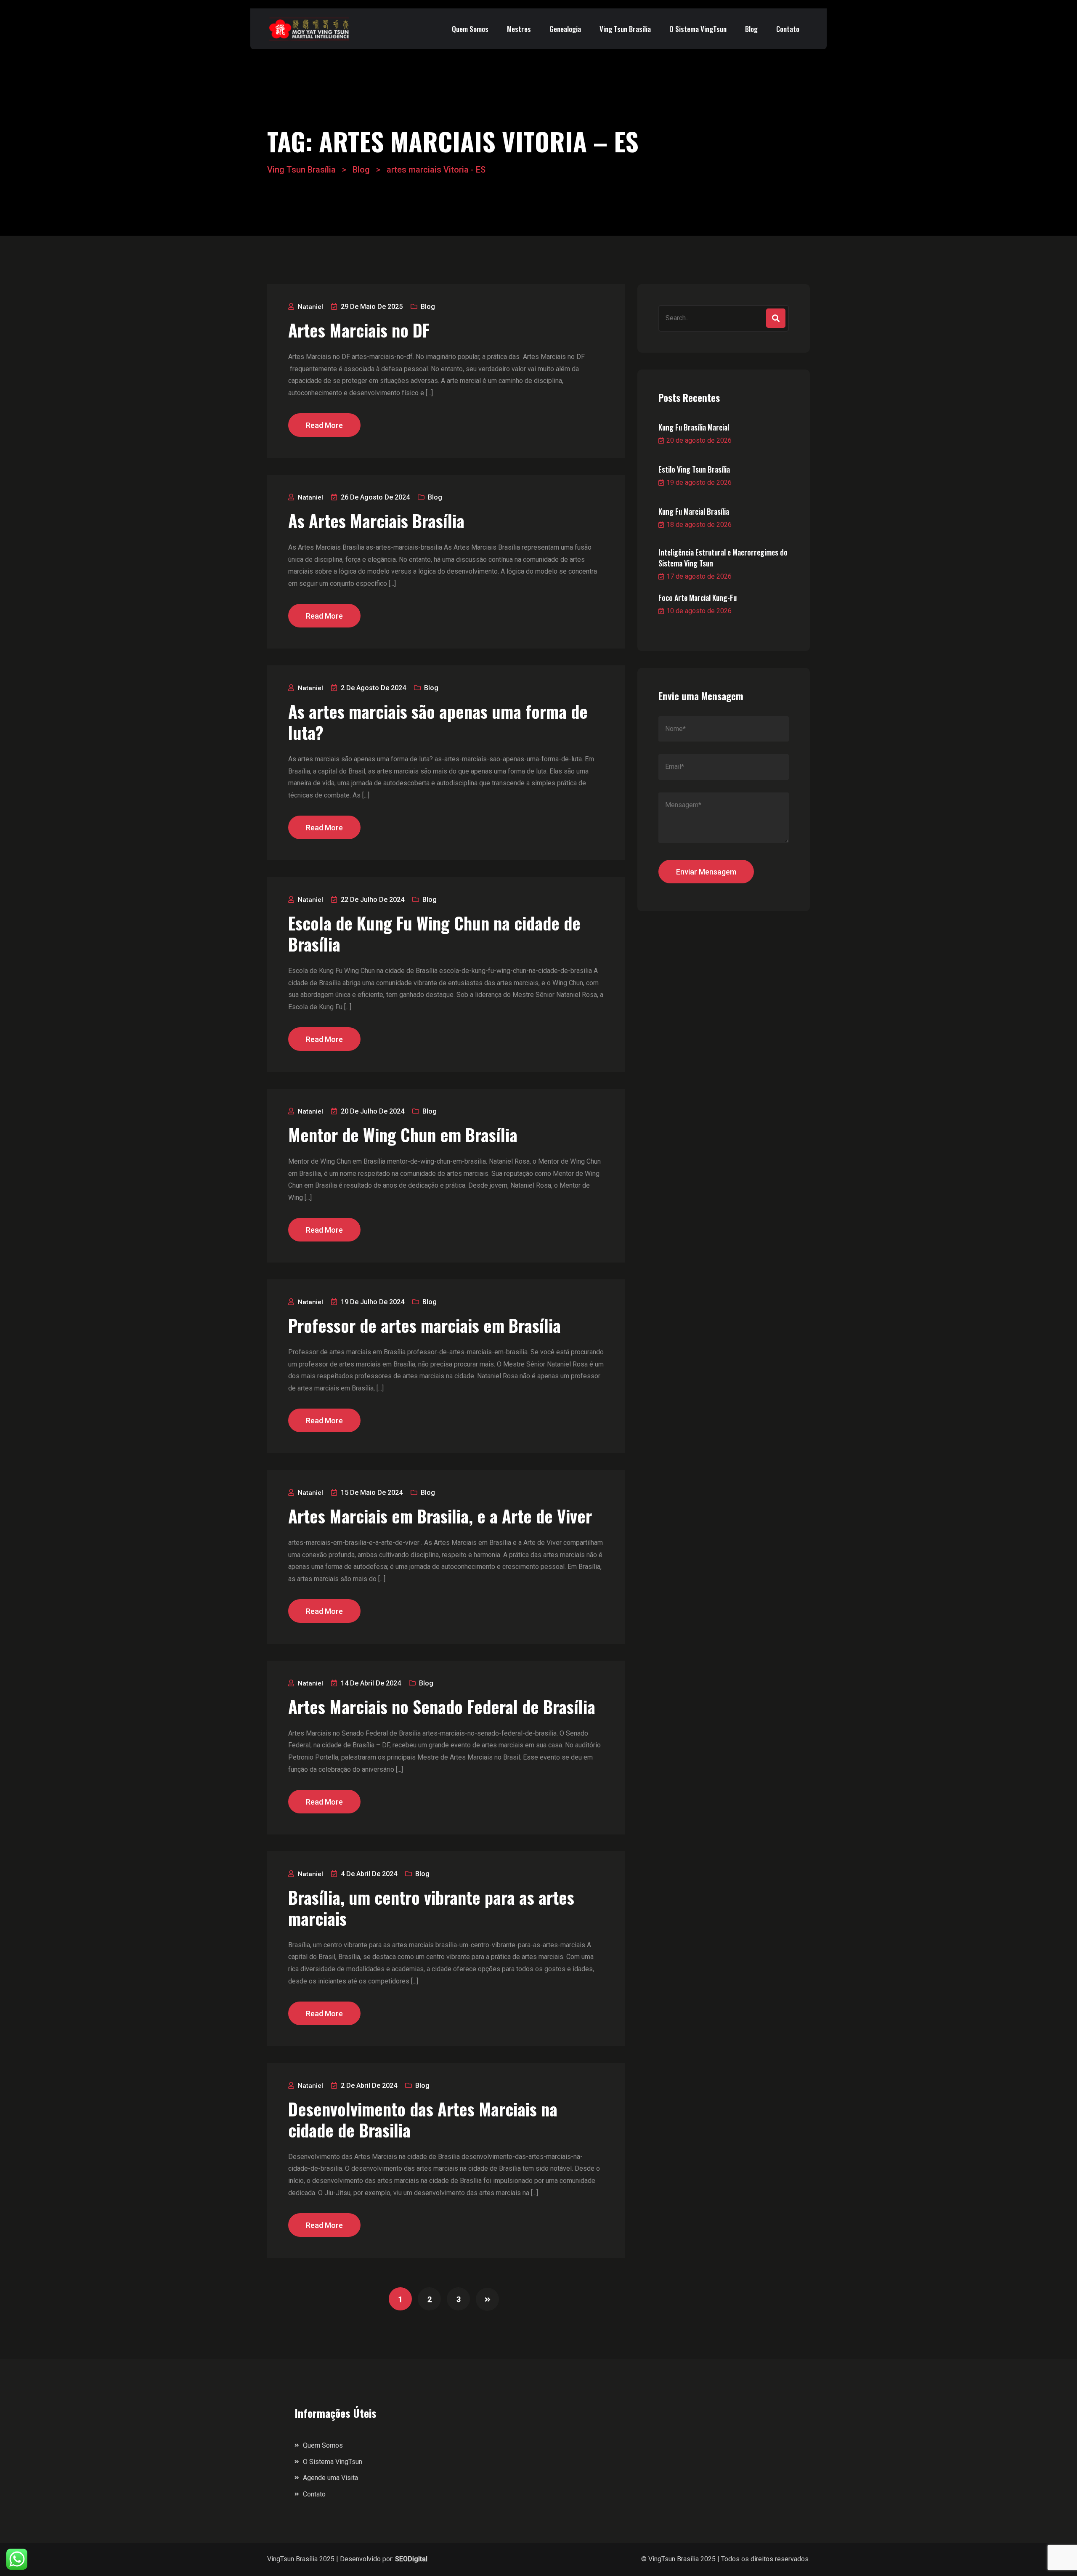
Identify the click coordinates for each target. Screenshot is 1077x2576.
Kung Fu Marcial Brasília (694, 511)
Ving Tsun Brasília (625, 29)
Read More (324, 425)
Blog (751, 29)
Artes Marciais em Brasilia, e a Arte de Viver (440, 1516)
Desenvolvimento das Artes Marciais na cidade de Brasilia (423, 2119)
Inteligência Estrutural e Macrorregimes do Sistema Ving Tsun (723, 558)
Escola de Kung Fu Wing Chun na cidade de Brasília (434, 933)
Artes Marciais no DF (359, 330)
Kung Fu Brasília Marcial (694, 427)
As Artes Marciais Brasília (376, 521)
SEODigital (411, 2559)
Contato (788, 29)
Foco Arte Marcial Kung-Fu (698, 598)
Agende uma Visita (330, 2478)
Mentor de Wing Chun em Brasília (403, 1135)
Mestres (519, 29)
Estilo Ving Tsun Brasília (694, 469)
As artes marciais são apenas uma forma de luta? (438, 722)
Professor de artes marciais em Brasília (424, 1325)
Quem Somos (470, 29)
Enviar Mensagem (706, 872)
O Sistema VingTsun (698, 29)
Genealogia (565, 29)
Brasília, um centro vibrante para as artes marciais (431, 1908)
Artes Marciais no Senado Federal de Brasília (442, 1707)
